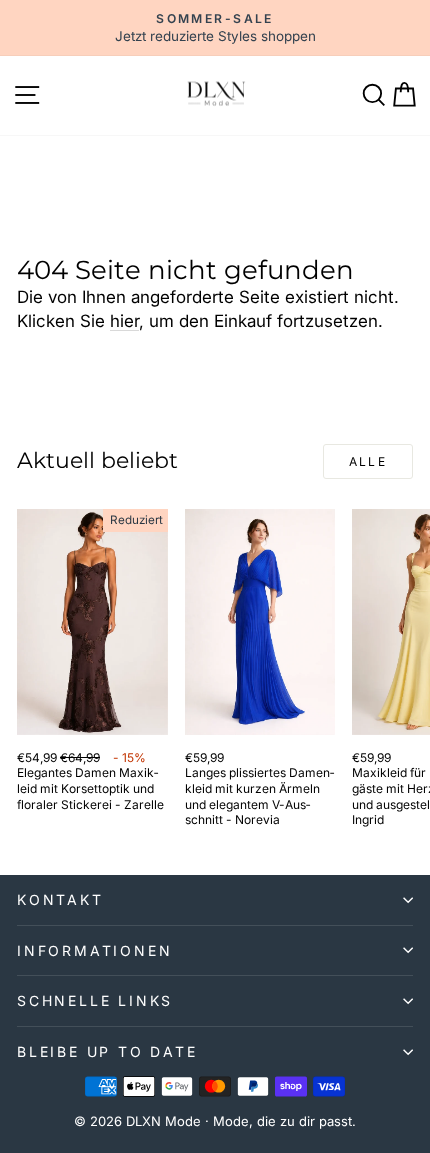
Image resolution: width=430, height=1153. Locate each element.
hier (124, 321)
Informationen (94, 950)
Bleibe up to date (107, 1051)
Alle (368, 461)
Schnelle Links (95, 1000)
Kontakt (60, 899)
